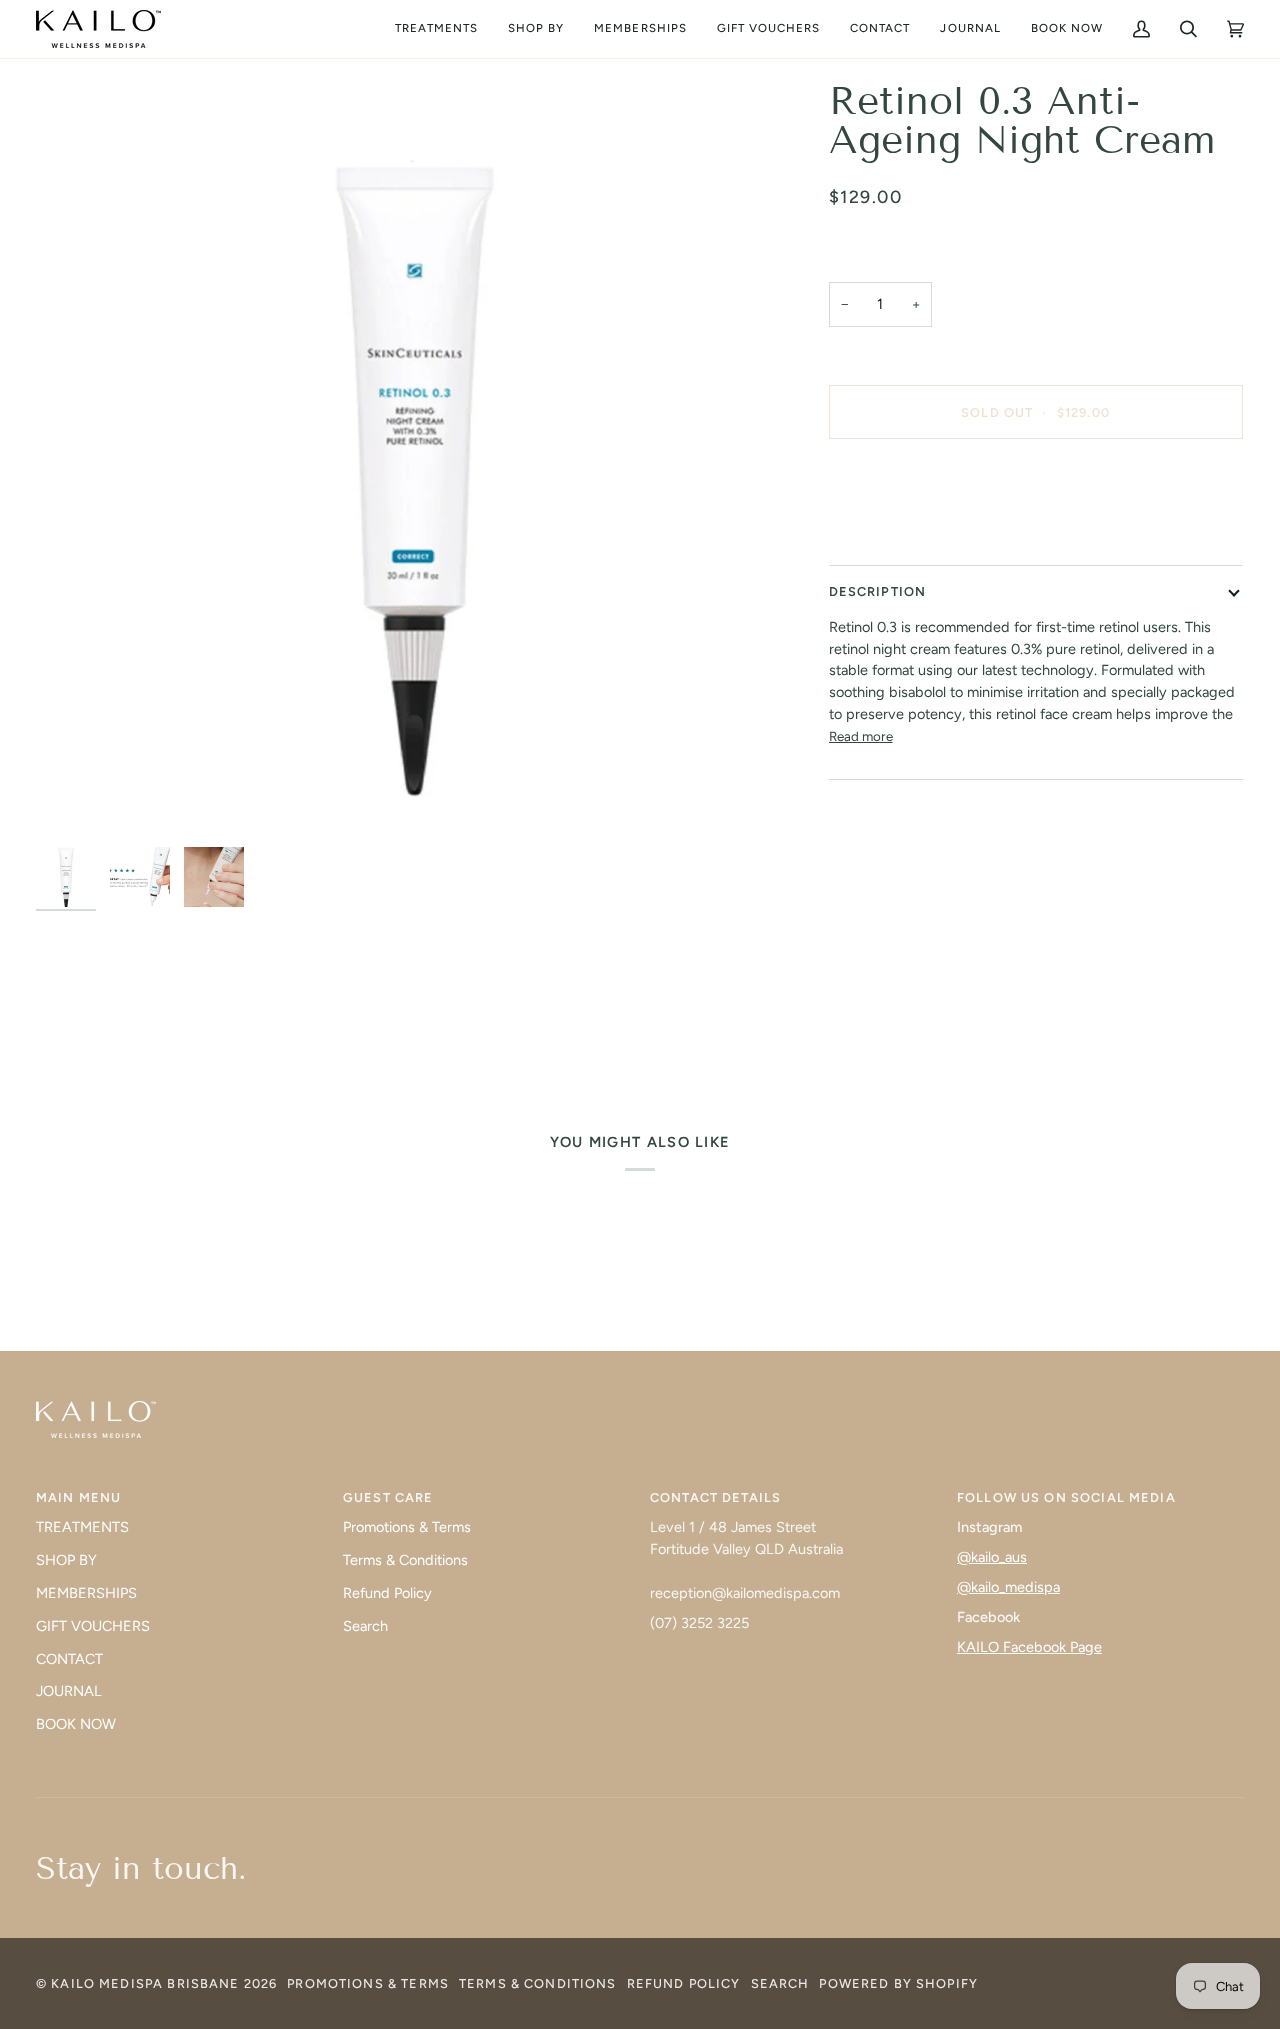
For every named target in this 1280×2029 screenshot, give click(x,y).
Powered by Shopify (898, 1983)
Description (878, 591)
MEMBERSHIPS (86, 1593)
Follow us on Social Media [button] (1066, 1497)
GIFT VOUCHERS (93, 1626)
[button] (436, 29)
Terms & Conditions (405, 1560)
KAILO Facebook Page (1029, 1647)
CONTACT (69, 1659)
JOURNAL (69, 1691)
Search (365, 1626)
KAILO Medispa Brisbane (145, 1983)
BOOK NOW (76, 1724)
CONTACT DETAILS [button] (715, 1497)
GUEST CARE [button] (388, 1497)
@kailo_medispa (1008, 1587)
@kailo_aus (992, 1557)
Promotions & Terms (407, 1527)
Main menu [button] (78, 1497)
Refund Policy (387, 1593)
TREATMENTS (82, 1527)
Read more (861, 736)
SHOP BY (66, 1560)
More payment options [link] (902, 533)
